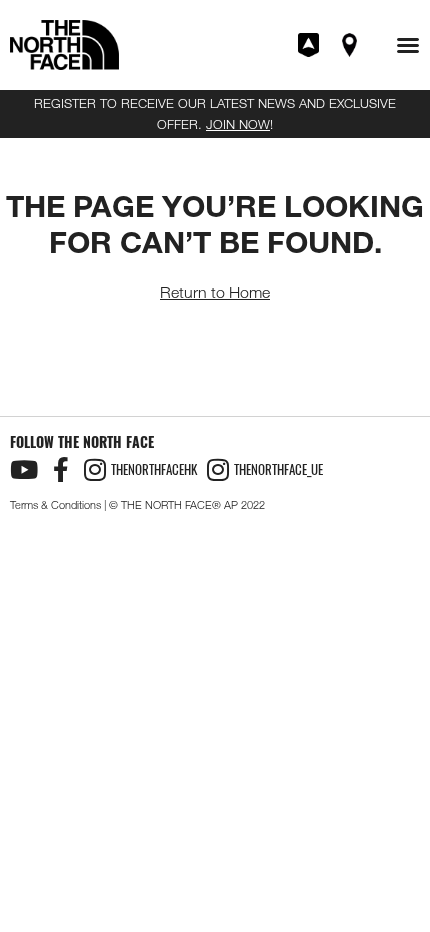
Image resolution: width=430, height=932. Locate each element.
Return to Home (215, 292)
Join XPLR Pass (310, 45)
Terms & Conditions (55, 505)
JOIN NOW (238, 124)
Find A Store (351, 45)
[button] (408, 45)
